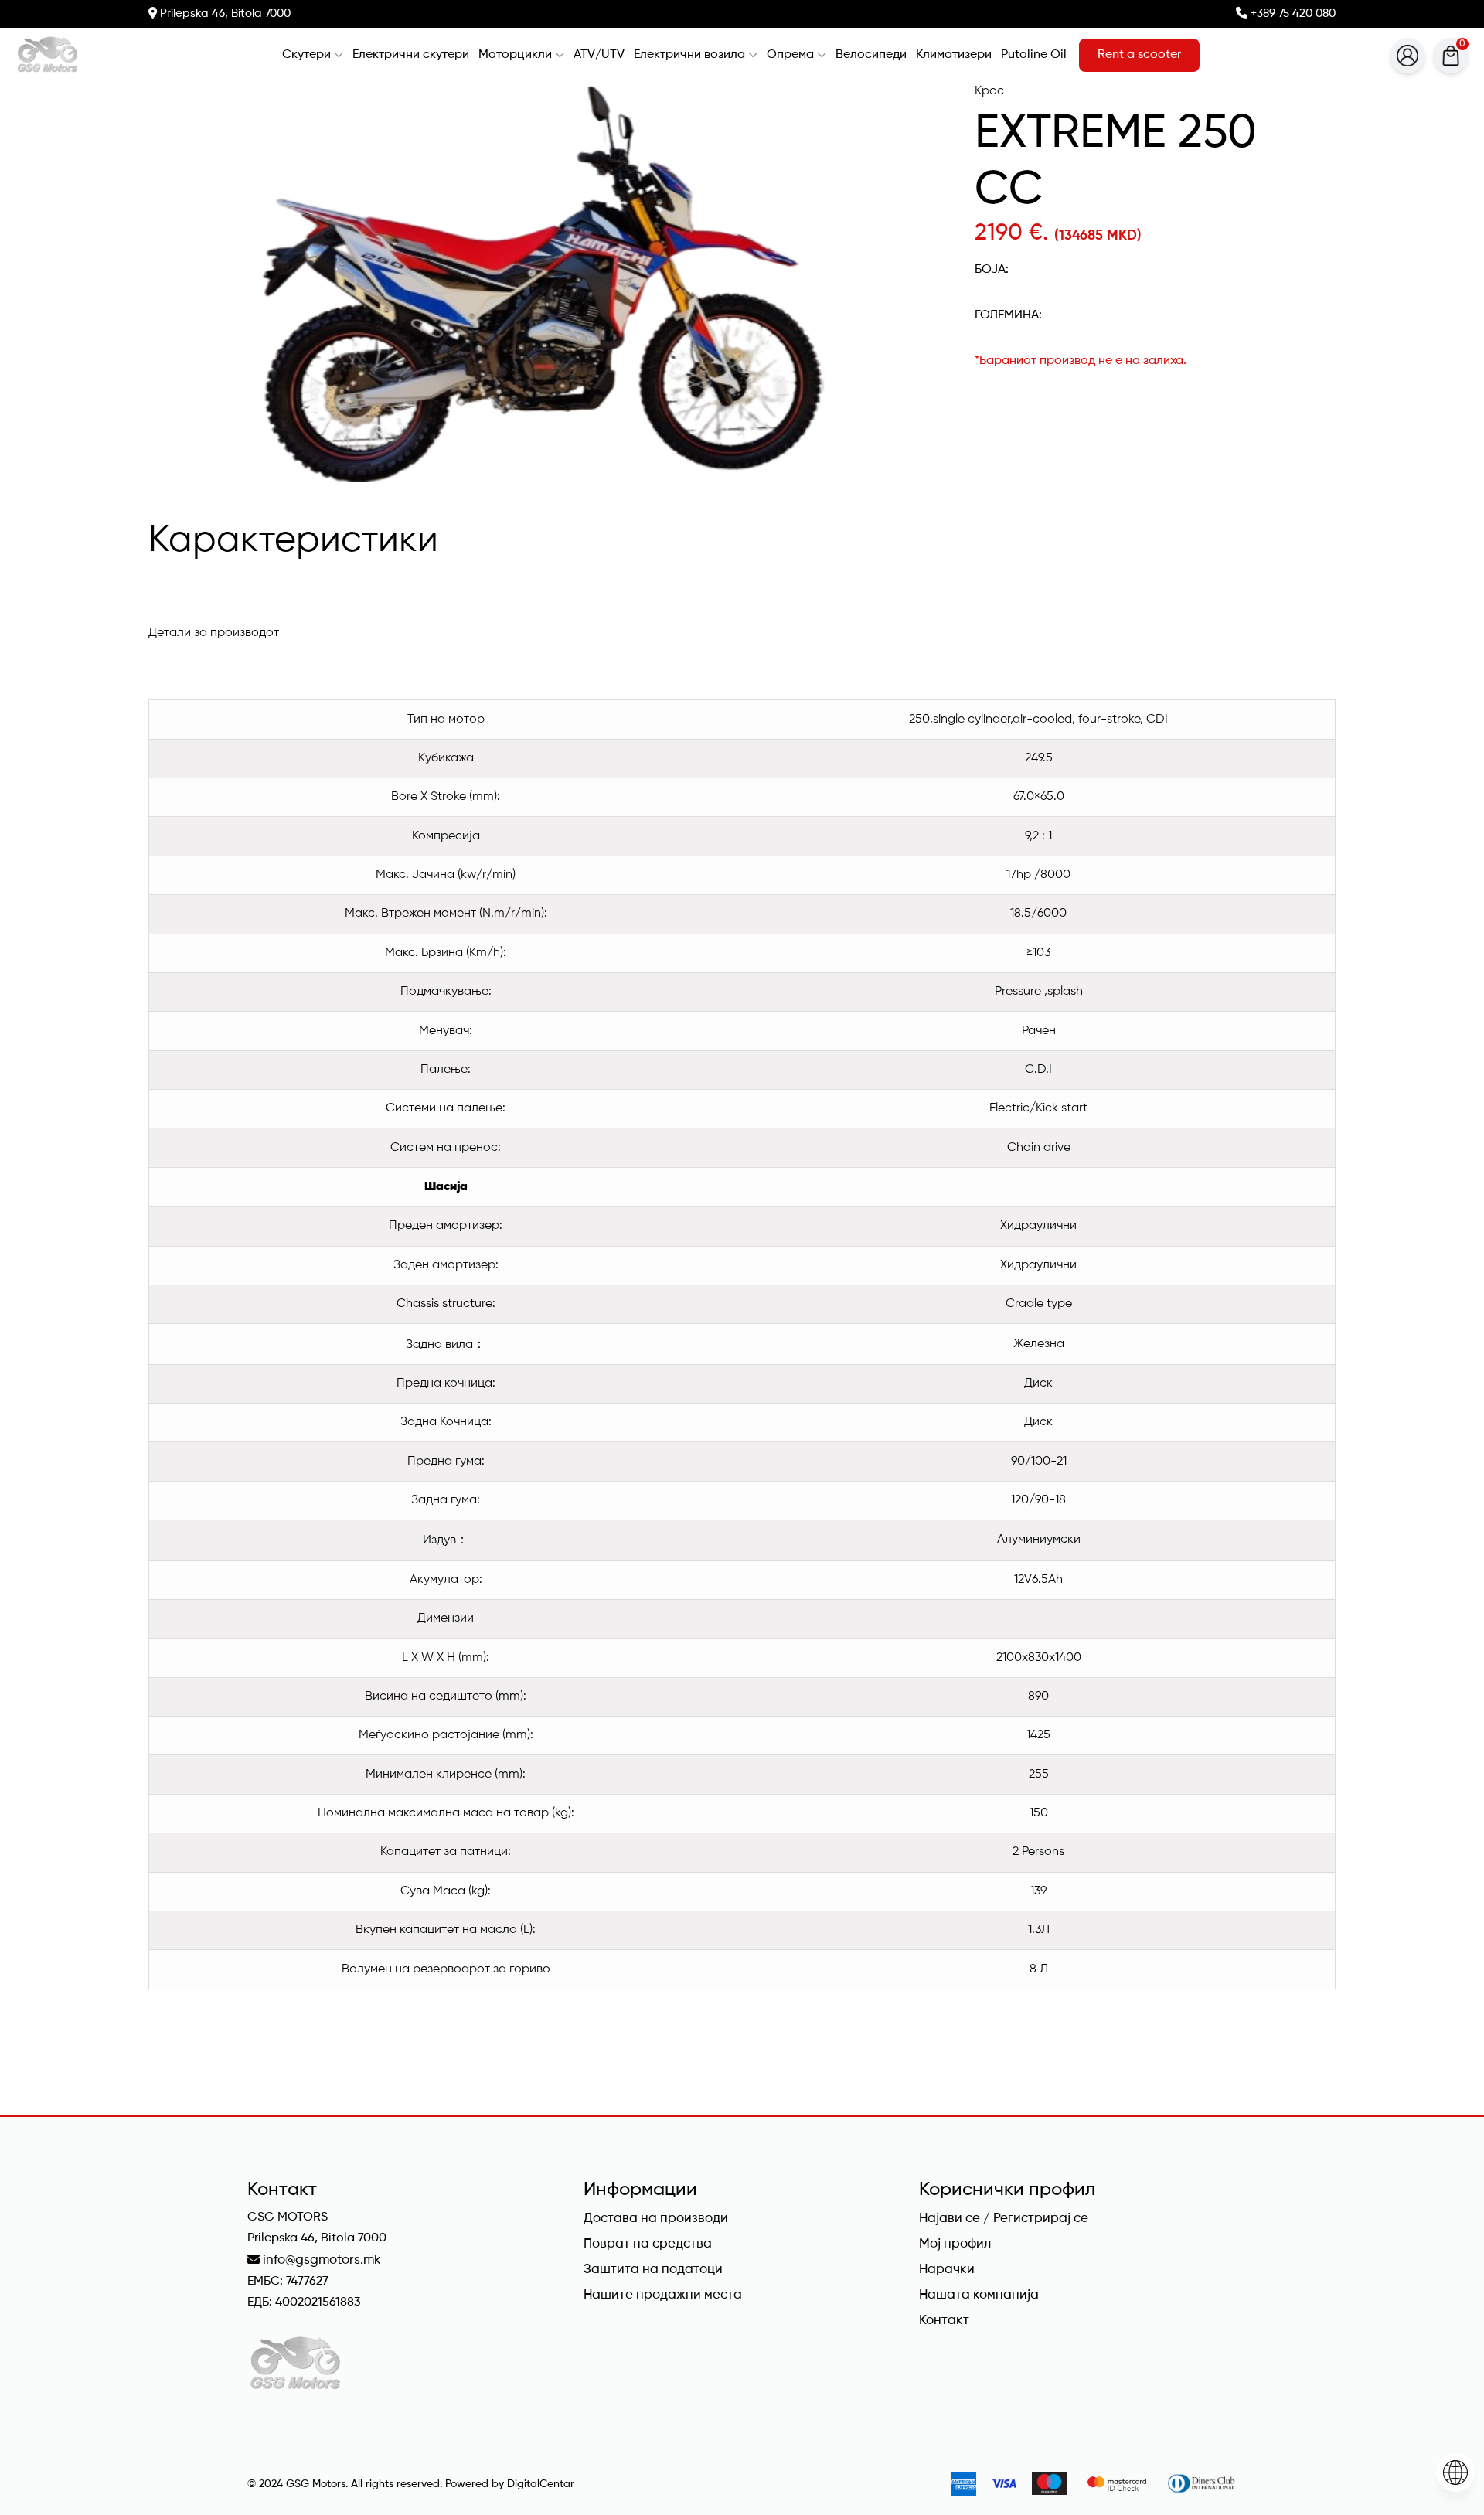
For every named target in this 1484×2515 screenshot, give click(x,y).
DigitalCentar (541, 2484)
